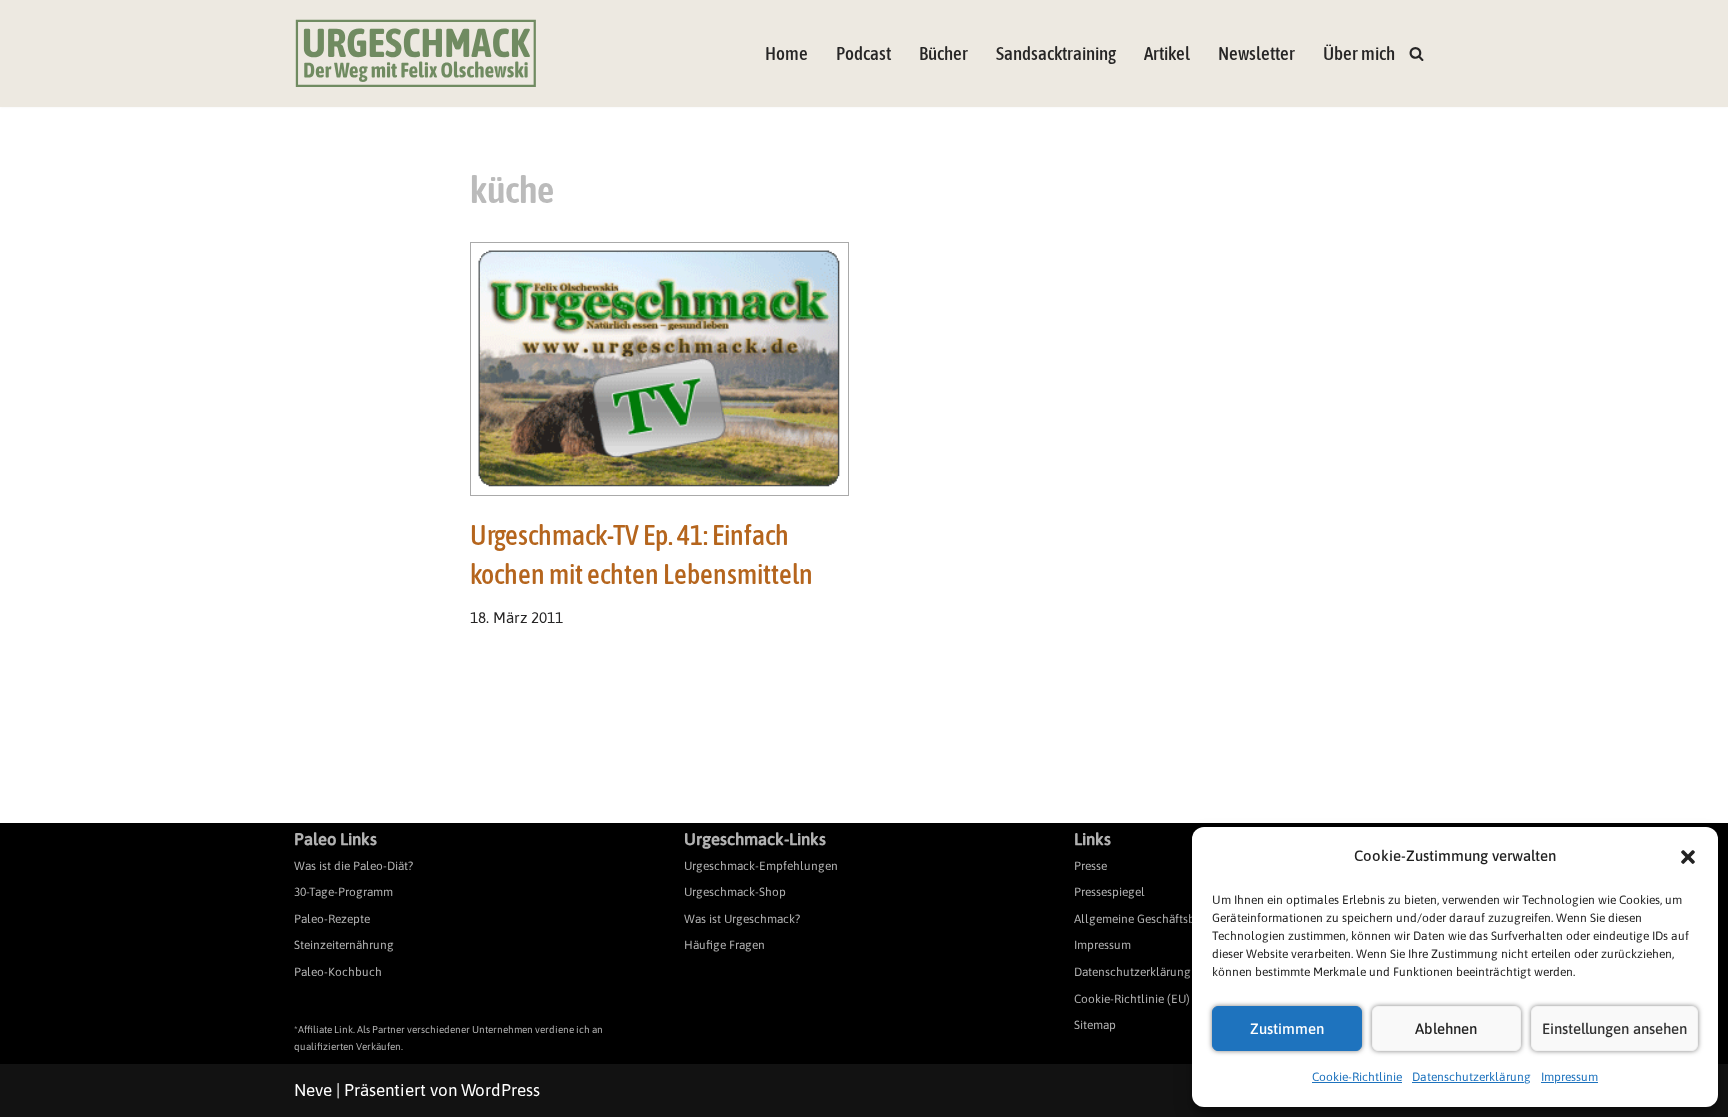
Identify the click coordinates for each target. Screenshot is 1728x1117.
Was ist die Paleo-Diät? (353, 866)
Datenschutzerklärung (1471, 1077)
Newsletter (1256, 53)
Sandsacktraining (1056, 53)
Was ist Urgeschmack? (742, 919)
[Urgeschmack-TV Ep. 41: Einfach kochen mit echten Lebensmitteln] (660, 369)
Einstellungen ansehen (1614, 1028)
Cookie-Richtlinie (1357, 1077)
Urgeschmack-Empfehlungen (761, 866)
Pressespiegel (1109, 892)
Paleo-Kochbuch (338, 972)
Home (786, 53)
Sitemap (1095, 1025)
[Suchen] (1416, 53)
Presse (1090, 866)
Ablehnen (1446, 1028)
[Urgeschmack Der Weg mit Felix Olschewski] (416, 53)
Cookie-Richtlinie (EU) (1132, 999)
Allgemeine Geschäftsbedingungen (1166, 919)
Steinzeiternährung (344, 945)
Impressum (1569, 1077)
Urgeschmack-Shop (735, 892)
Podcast (863, 53)
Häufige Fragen (724, 945)
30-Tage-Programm (343, 892)
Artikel (1167, 53)
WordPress (500, 1090)
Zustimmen (1287, 1028)
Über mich (1359, 53)
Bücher (943, 53)
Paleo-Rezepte (332, 919)
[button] (1688, 857)
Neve (313, 1090)
